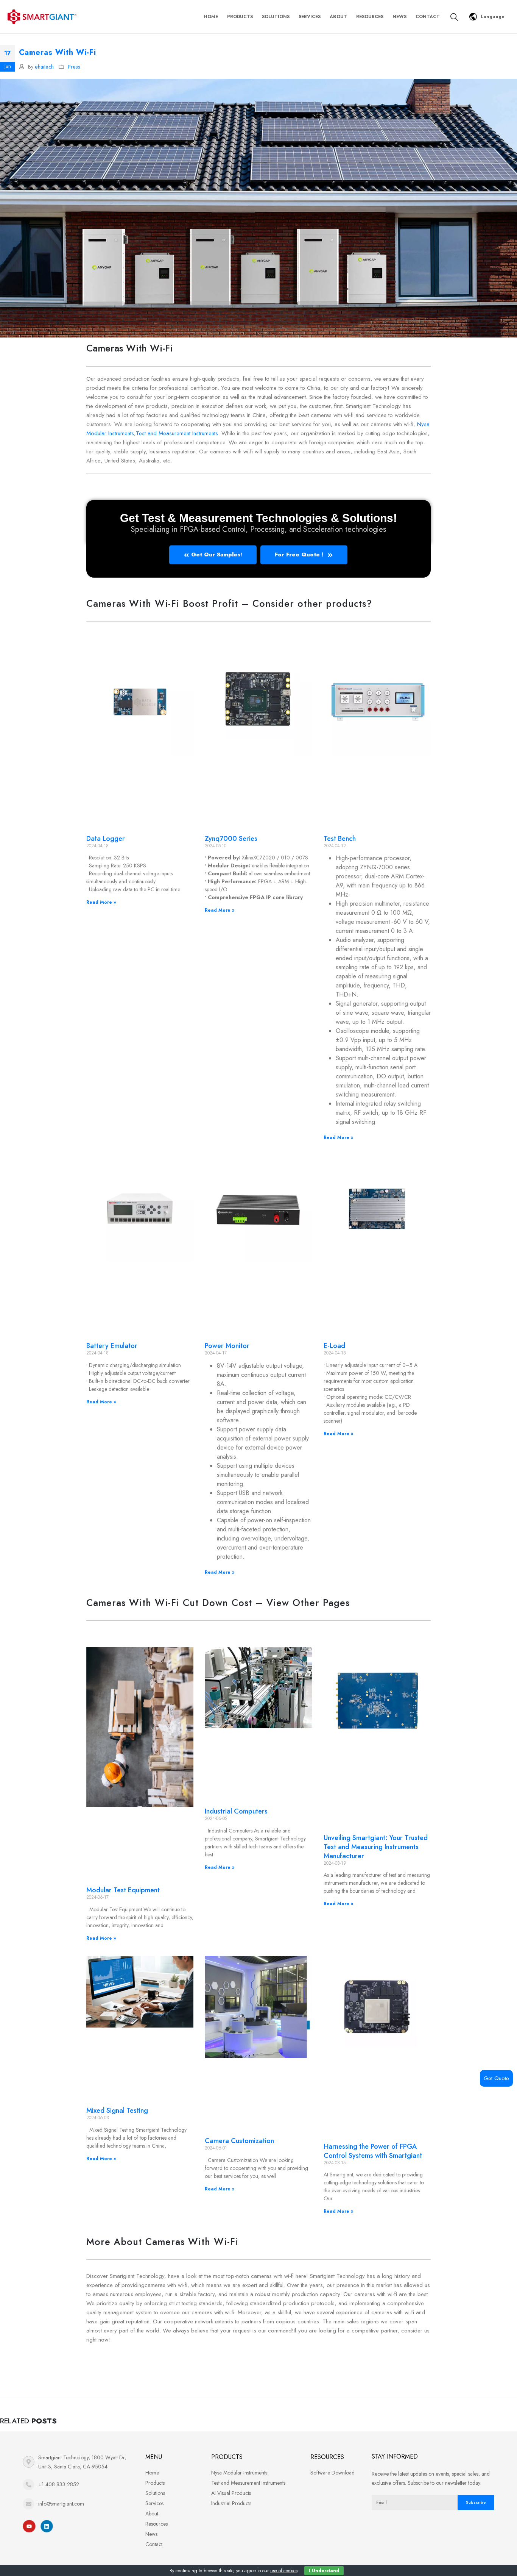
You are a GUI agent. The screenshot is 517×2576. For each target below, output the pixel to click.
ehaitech (44, 67)
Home (211, 17)
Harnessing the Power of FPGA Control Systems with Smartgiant (373, 2151)
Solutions (276, 17)
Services (310, 17)
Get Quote (496, 2078)
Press (74, 67)
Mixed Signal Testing (117, 2110)
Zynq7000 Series (231, 839)
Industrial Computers (236, 1811)
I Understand (324, 2571)
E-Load (334, 1346)
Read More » (101, 902)
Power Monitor (227, 1346)
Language (493, 17)
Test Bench (340, 839)
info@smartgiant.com (61, 2504)
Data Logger (106, 839)
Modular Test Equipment (123, 1890)
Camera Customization (239, 2141)
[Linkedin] (47, 2526)
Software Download (332, 2473)
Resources (370, 17)
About (338, 17)
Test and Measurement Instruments (177, 433)
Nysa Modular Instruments (239, 2473)
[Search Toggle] (454, 17)
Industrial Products (231, 2503)
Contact (428, 17)
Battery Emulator (112, 1346)
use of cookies (284, 2571)
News (399, 17)
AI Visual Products (231, 2493)
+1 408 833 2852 (59, 2484)
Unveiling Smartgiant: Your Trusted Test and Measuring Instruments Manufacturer (376, 1847)
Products (240, 17)
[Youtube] (29, 2526)
